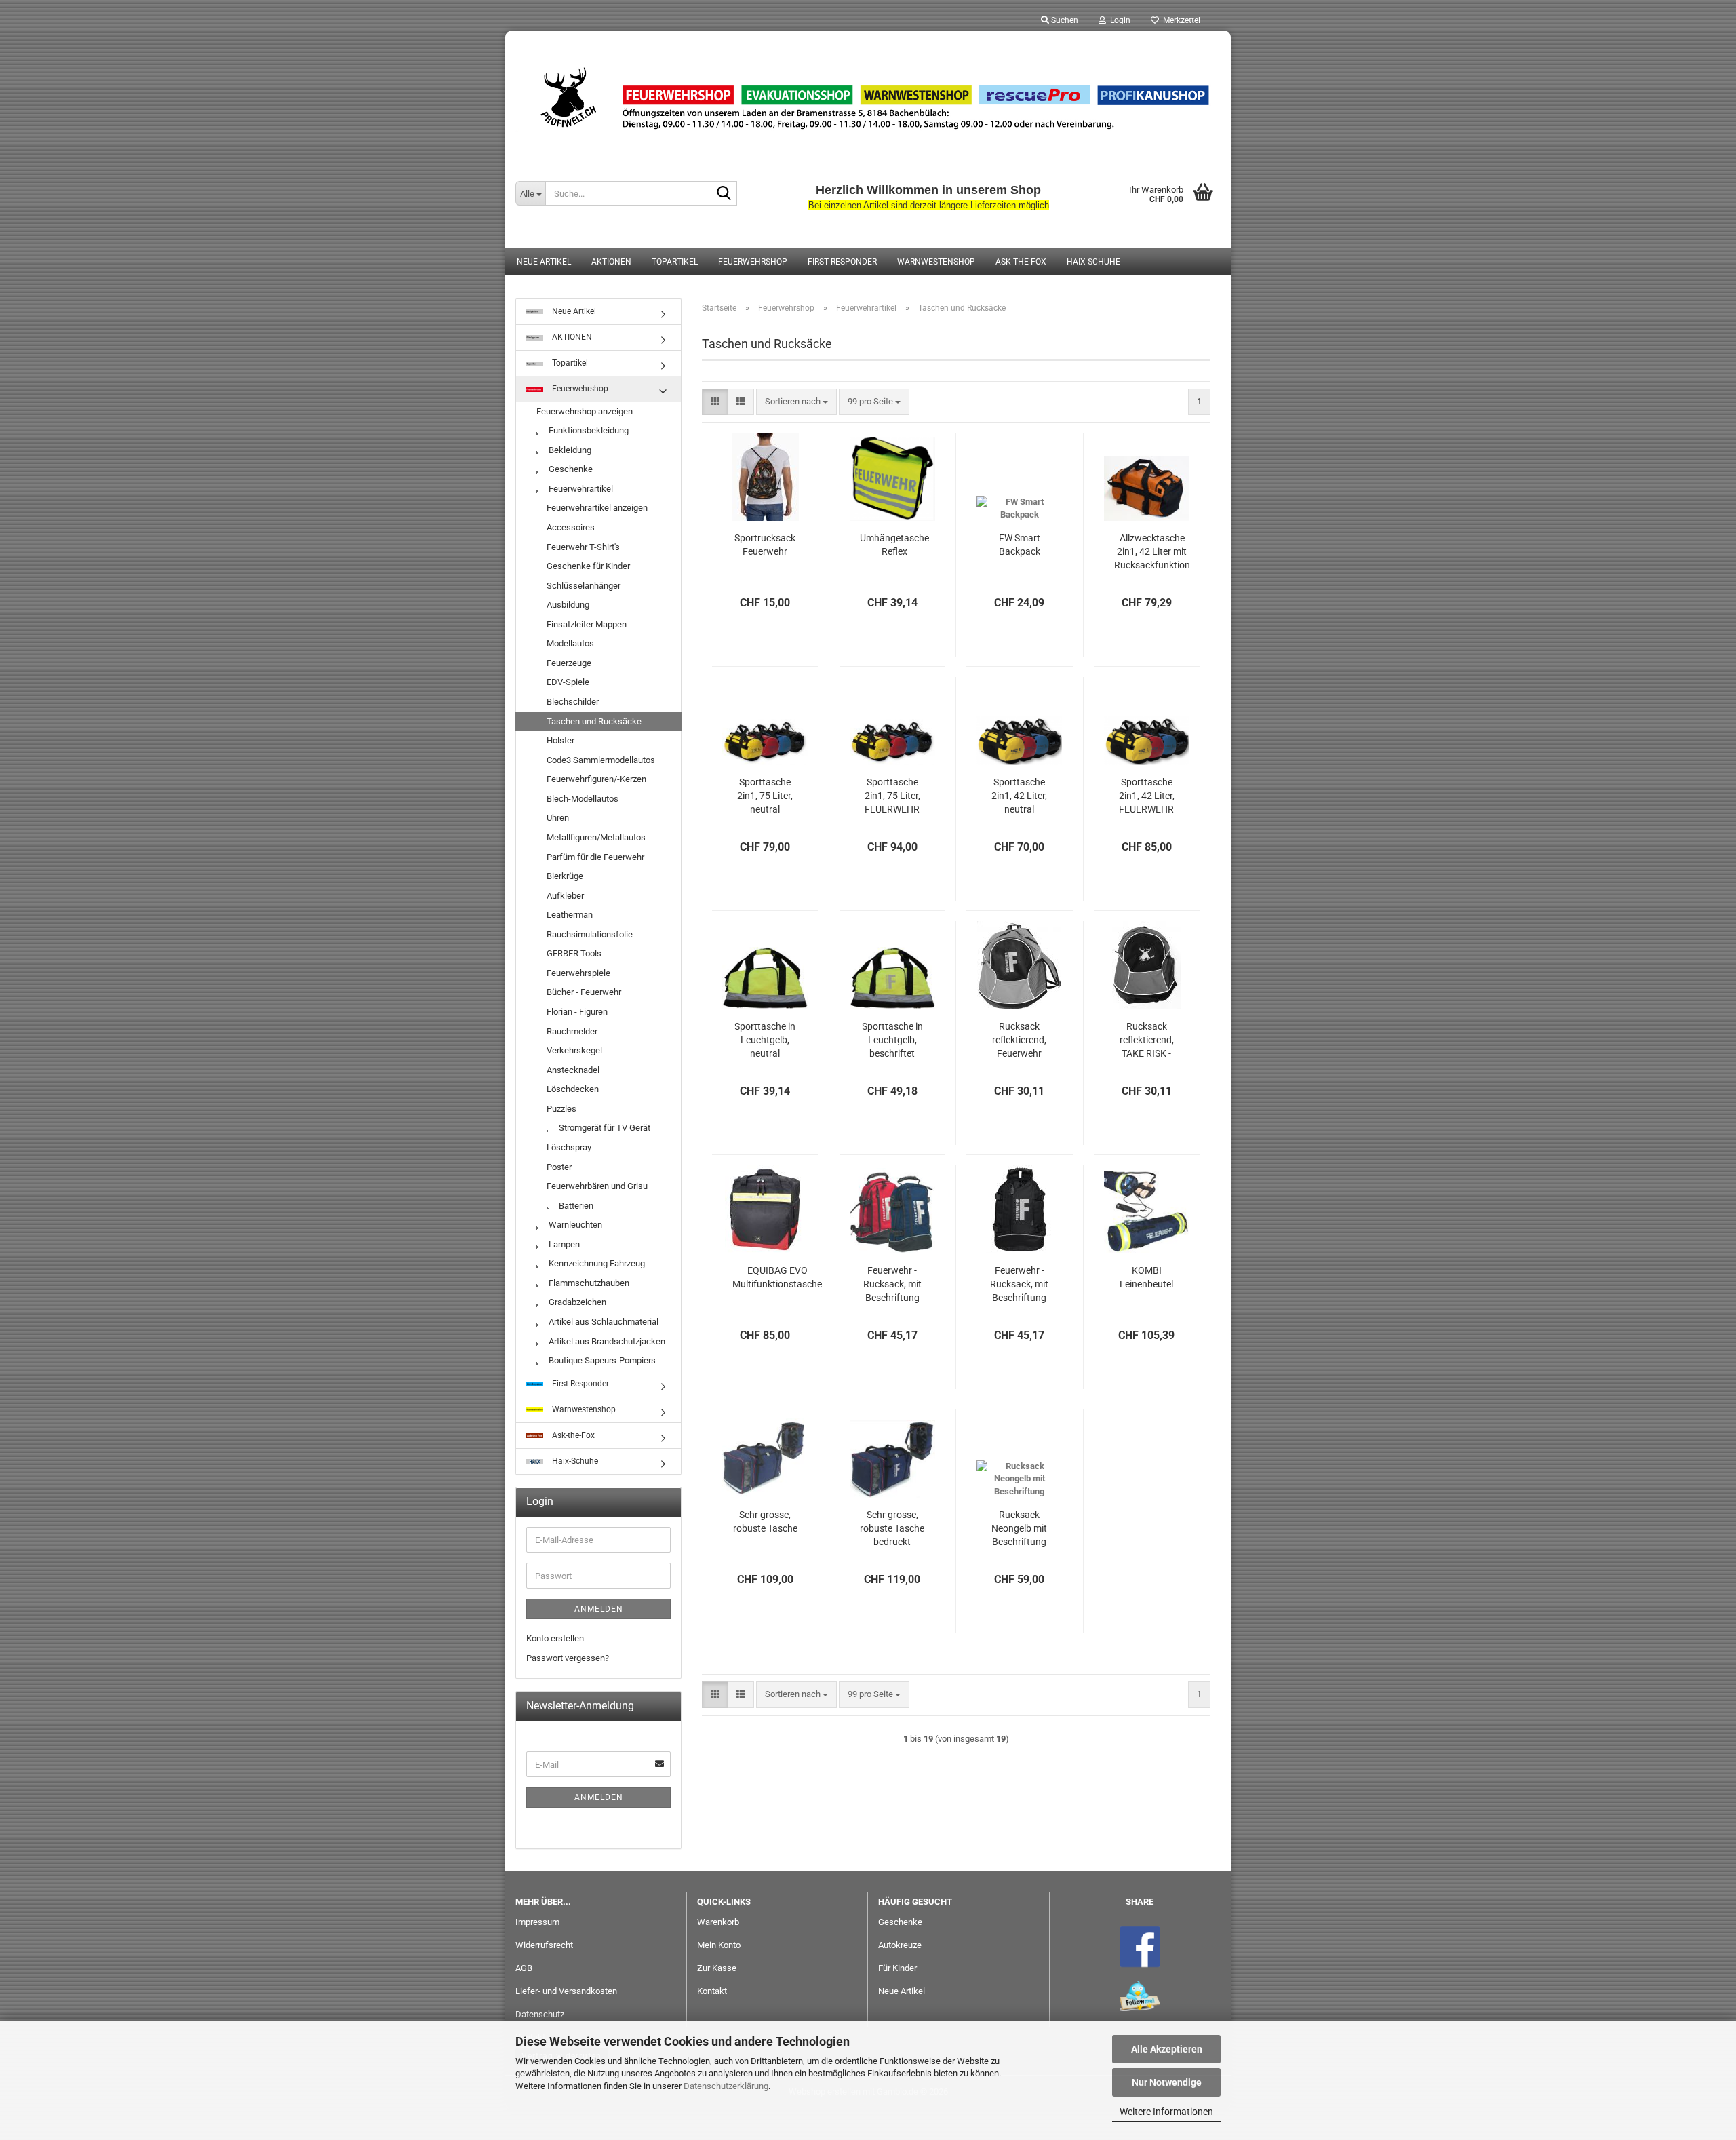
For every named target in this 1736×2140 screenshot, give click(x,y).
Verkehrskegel (574, 1050)
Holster (560, 740)
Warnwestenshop (936, 262)
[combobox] (796, 402)
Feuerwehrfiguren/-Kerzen (596, 779)
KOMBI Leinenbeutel (1146, 1277)
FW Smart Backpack (1020, 545)
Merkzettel (1180, 20)
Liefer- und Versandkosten (566, 1991)
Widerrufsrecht (544, 1945)
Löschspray (569, 1147)
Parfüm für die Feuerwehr (595, 857)
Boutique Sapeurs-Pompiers (601, 1360)
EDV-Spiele (568, 682)
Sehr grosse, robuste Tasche (765, 1521)
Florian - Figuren (577, 1012)
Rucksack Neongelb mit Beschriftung (1019, 1528)
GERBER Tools (574, 953)
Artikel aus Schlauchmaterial (603, 1322)
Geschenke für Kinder (588, 566)
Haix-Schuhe (1093, 262)
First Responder (842, 262)
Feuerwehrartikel (580, 489)
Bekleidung (569, 450)
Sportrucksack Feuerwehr (765, 545)
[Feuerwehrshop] (868, 98)
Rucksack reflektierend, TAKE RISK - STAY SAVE (1147, 1040)
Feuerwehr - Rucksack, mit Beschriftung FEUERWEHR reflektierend (892, 1285)
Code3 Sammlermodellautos (601, 760)
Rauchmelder (572, 1031)
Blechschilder (573, 702)
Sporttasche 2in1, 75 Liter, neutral (765, 796)
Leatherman (570, 915)
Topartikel (675, 262)
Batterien (575, 1206)
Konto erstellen (555, 1638)
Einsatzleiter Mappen (587, 624)
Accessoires (571, 527)
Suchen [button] (1064, 20)
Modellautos (570, 643)
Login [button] (1118, 20)
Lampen (563, 1244)
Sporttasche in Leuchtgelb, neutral (765, 1040)
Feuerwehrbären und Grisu (597, 1186)
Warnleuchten (574, 1225)
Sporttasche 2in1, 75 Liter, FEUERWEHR (892, 796)
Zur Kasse (717, 1968)
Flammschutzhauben (588, 1283)
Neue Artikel (544, 262)
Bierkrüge (565, 876)
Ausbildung (568, 605)
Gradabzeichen (576, 1302)
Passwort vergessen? (568, 1658)
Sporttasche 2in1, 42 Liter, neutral (1019, 796)
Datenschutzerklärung (726, 2086)
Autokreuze (900, 1945)
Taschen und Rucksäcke (594, 721)
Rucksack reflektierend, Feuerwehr (1019, 1040)
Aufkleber (565, 896)
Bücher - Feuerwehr (584, 992)
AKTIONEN (611, 262)
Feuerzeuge (569, 663)
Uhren (558, 818)
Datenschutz (540, 2014)
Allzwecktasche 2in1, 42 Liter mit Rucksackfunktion (1152, 551)
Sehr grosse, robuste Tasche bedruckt (892, 1528)
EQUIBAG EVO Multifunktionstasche (777, 1277)
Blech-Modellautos (583, 799)
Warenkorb (718, 1922)
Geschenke (570, 469)
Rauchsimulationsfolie (590, 934)
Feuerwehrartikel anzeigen (597, 508)
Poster (559, 1167)
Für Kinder (897, 1968)
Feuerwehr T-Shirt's (583, 547)
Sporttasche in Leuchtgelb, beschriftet (892, 1040)
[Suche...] (724, 194)
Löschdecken (573, 1089)
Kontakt (712, 1991)
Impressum (537, 1922)
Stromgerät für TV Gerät (604, 1128)
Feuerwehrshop (753, 262)
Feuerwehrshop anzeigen (585, 411)
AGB (524, 1968)
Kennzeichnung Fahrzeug (596, 1263)
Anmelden (599, 1609)
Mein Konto (719, 1945)
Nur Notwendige (1167, 2082)
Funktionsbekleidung (588, 430)
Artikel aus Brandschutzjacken (606, 1341)
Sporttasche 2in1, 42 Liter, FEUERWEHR (1147, 796)
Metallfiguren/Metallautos (596, 837)
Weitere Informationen (1166, 2112)
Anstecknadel (573, 1070)
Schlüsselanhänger (584, 586)
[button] (715, 402)
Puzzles (561, 1109)
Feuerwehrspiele (578, 973)
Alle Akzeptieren (1167, 2049)
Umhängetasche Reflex (894, 545)
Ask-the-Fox (1021, 262)
